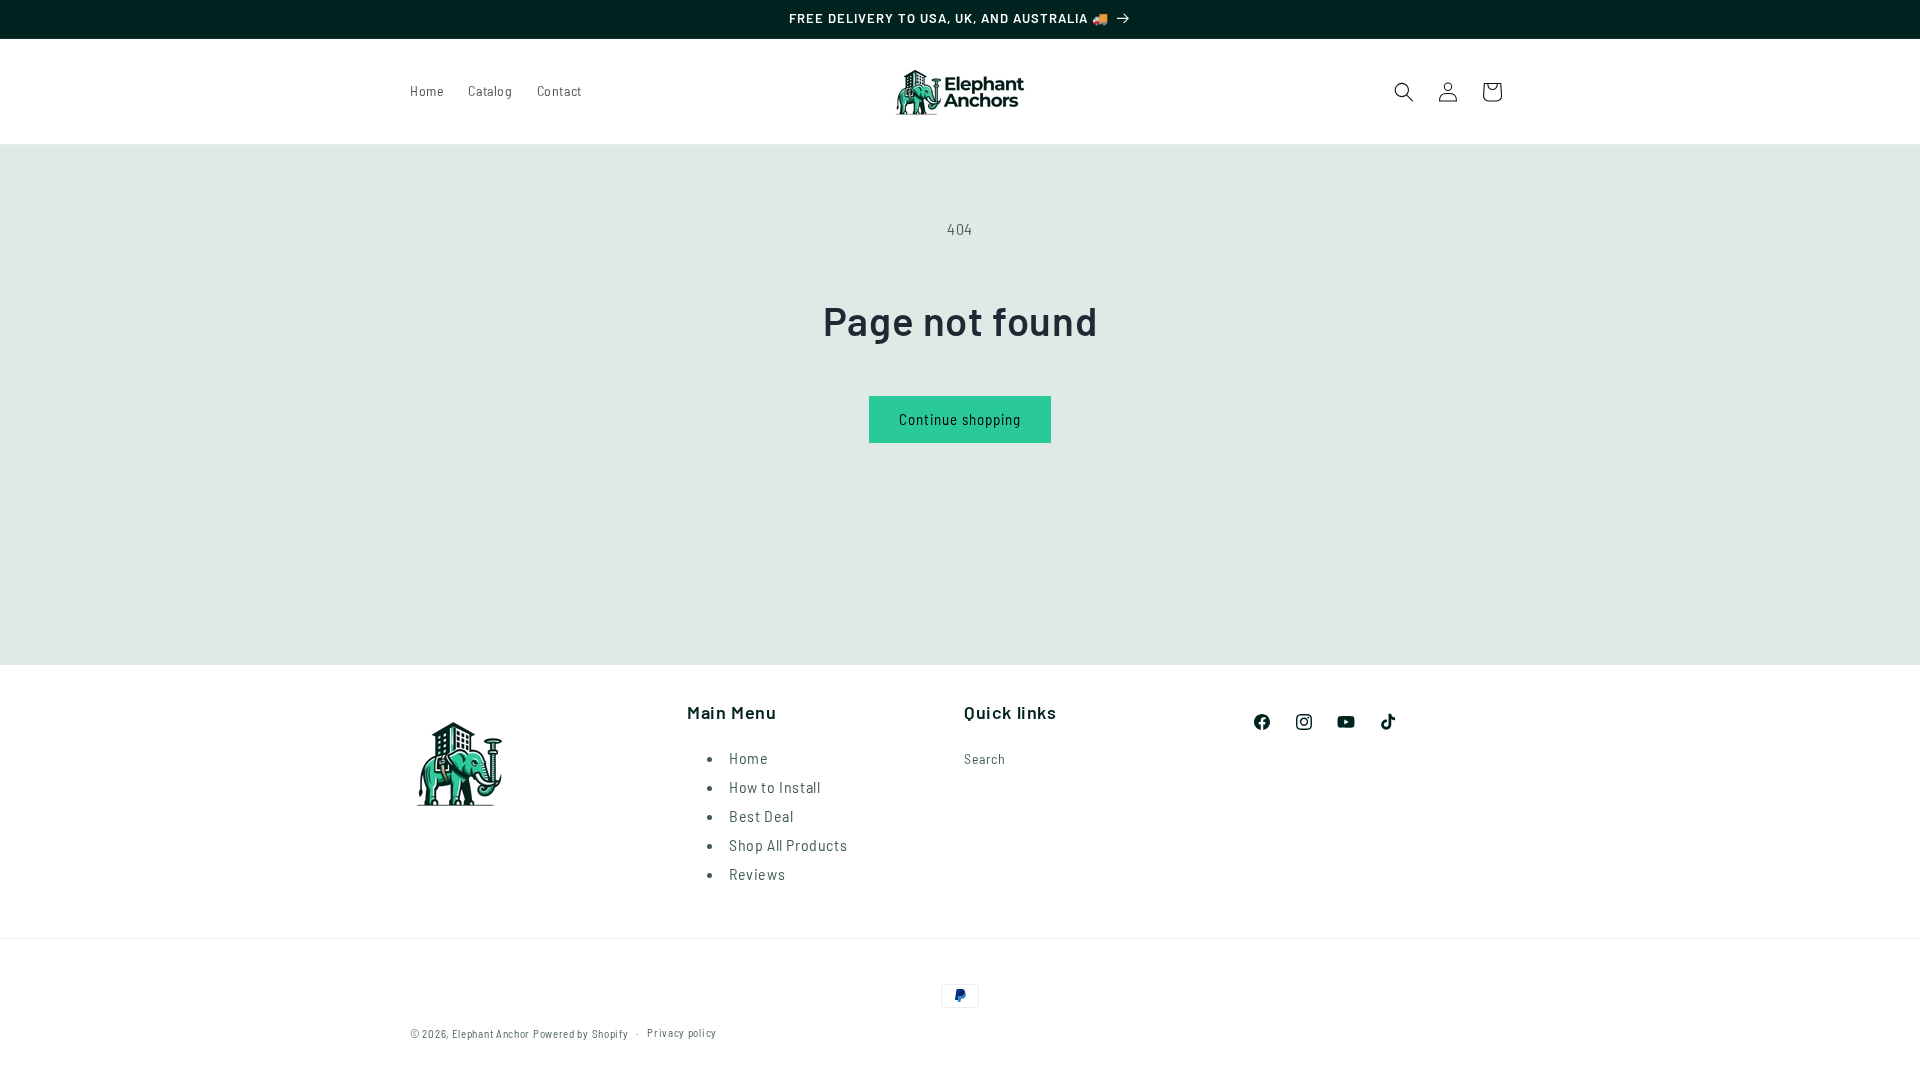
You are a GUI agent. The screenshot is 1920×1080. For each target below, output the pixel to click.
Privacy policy (682, 1032)
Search (985, 758)
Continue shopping (960, 419)
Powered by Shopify (581, 1033)
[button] (1404, 92)
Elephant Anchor (491, 1033)
